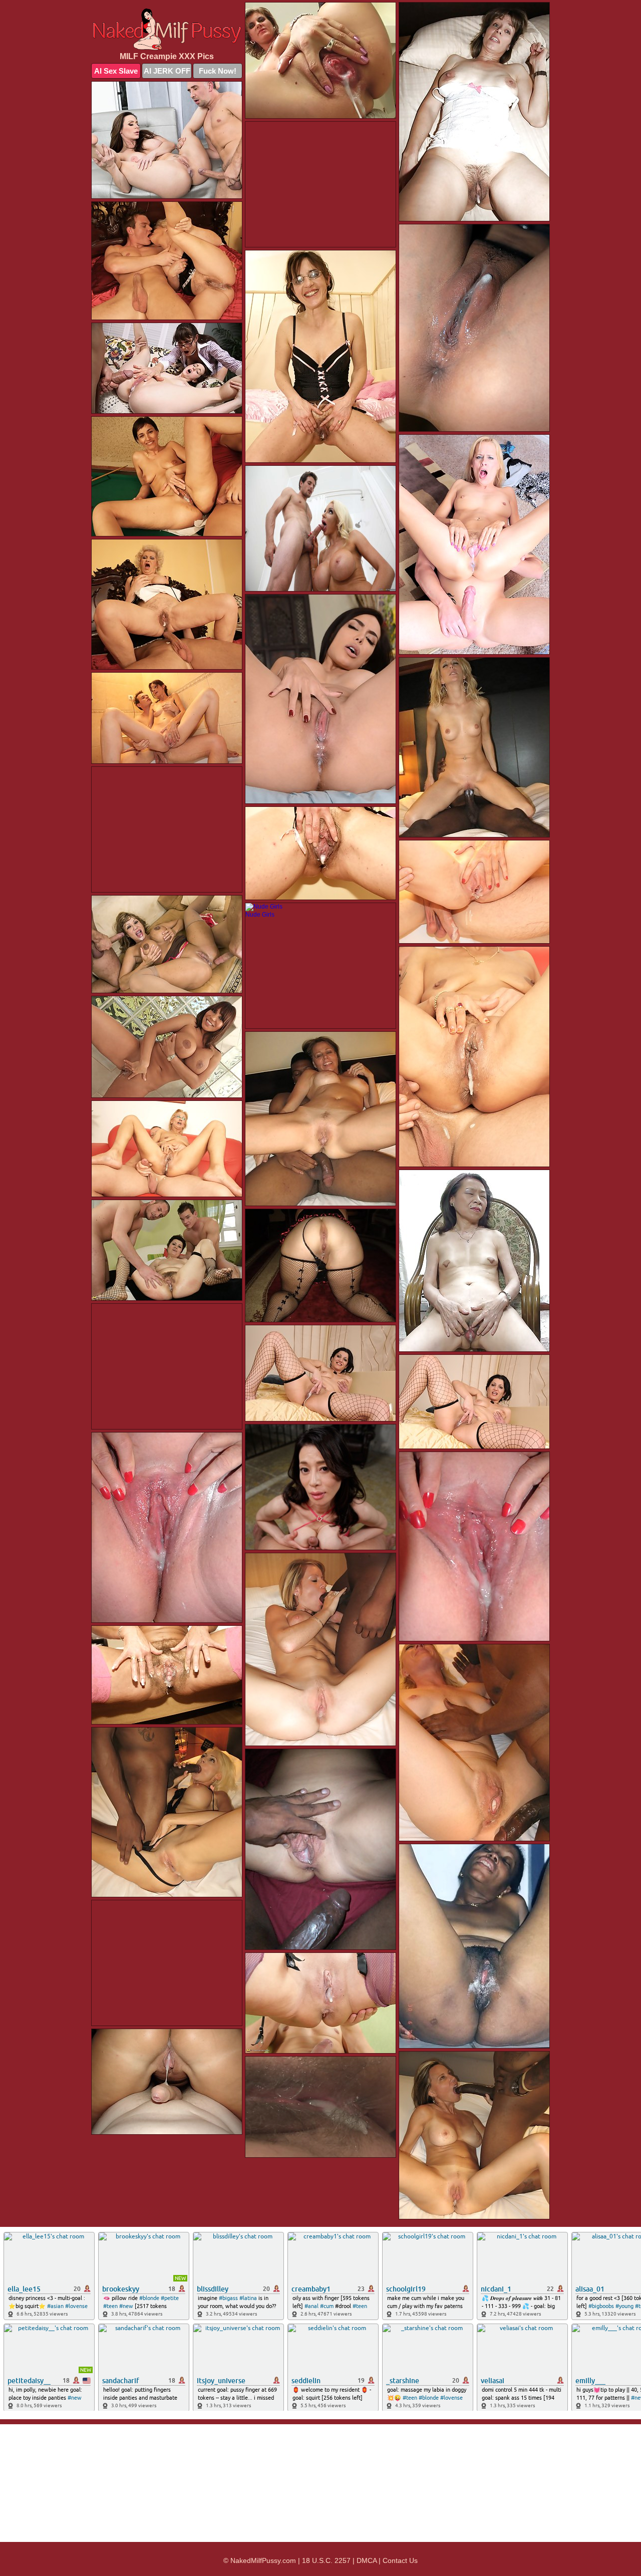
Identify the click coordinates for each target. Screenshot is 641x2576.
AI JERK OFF (167, 71)
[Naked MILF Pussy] (167, 29)
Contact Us (400, 2560)
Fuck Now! (218, 71)
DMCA (367, 2560)
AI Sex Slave (116, 71)
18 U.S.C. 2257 (326, 2560)
